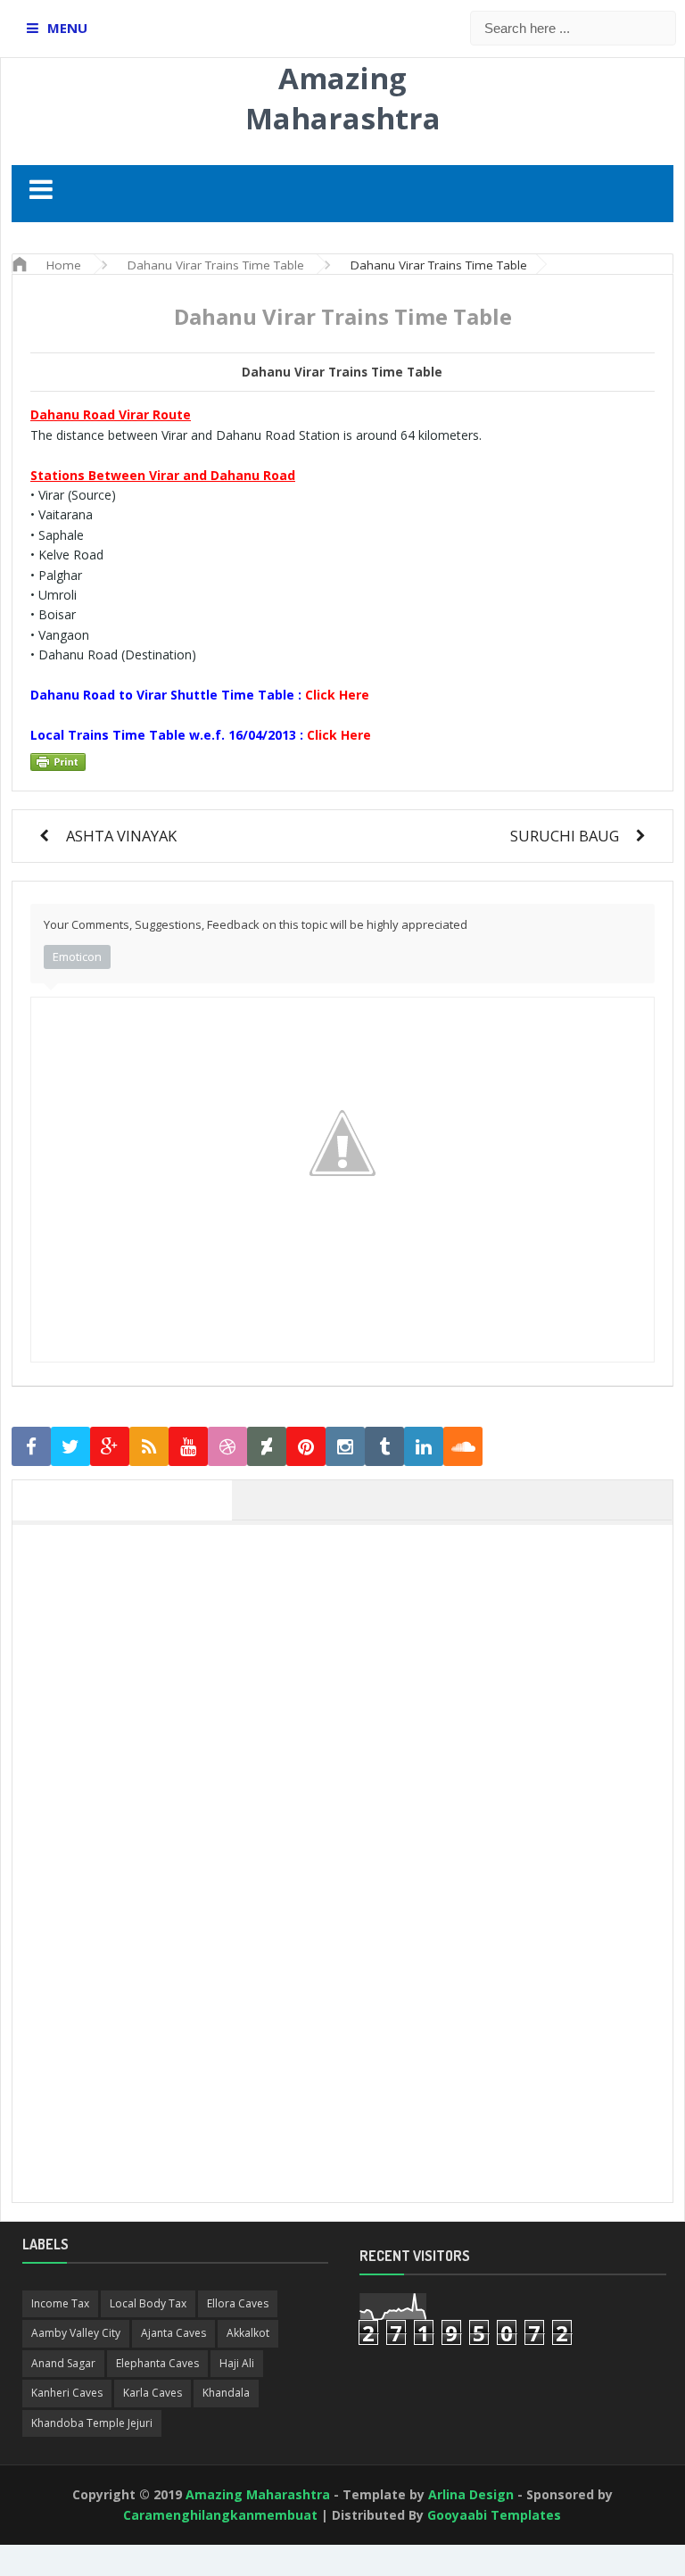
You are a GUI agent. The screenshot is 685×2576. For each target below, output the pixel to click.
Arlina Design (471, 2494)
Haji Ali (237, 2363)
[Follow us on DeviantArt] (267, 1447)
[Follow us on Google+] (110, 1447)
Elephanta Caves (157, 2363)
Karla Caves (153, 2393)
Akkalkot (248, 2333)
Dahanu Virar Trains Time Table (342, 372)
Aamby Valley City (76, 2333)
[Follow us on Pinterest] (306, 1447)
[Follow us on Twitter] (70, 1447)
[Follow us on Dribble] (227, 1447)
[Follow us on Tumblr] (384, 1447)
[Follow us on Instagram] (345, 1447)
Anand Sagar (63, 2363)
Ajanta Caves (173, 2333)
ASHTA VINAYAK (121, 836)
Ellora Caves (238, 2303)
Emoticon (77, 957)
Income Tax (60, 2303)
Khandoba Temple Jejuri (92, 2423)
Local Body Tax (148, 2303)
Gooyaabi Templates (494, 2515)
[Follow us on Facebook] (31, 1447)
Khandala (226, 2393)
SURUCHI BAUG (565, 836)
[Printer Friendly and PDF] (339, 762)
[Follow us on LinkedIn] (424, 1447)
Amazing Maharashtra (343, 98)
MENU (67, 28)
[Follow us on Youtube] (188, 1447)
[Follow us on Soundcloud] (463, 1447)
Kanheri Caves (67, 2393)
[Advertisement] (351, 1659)
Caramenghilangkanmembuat (220, 2515)
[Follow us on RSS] (149, 1447)
